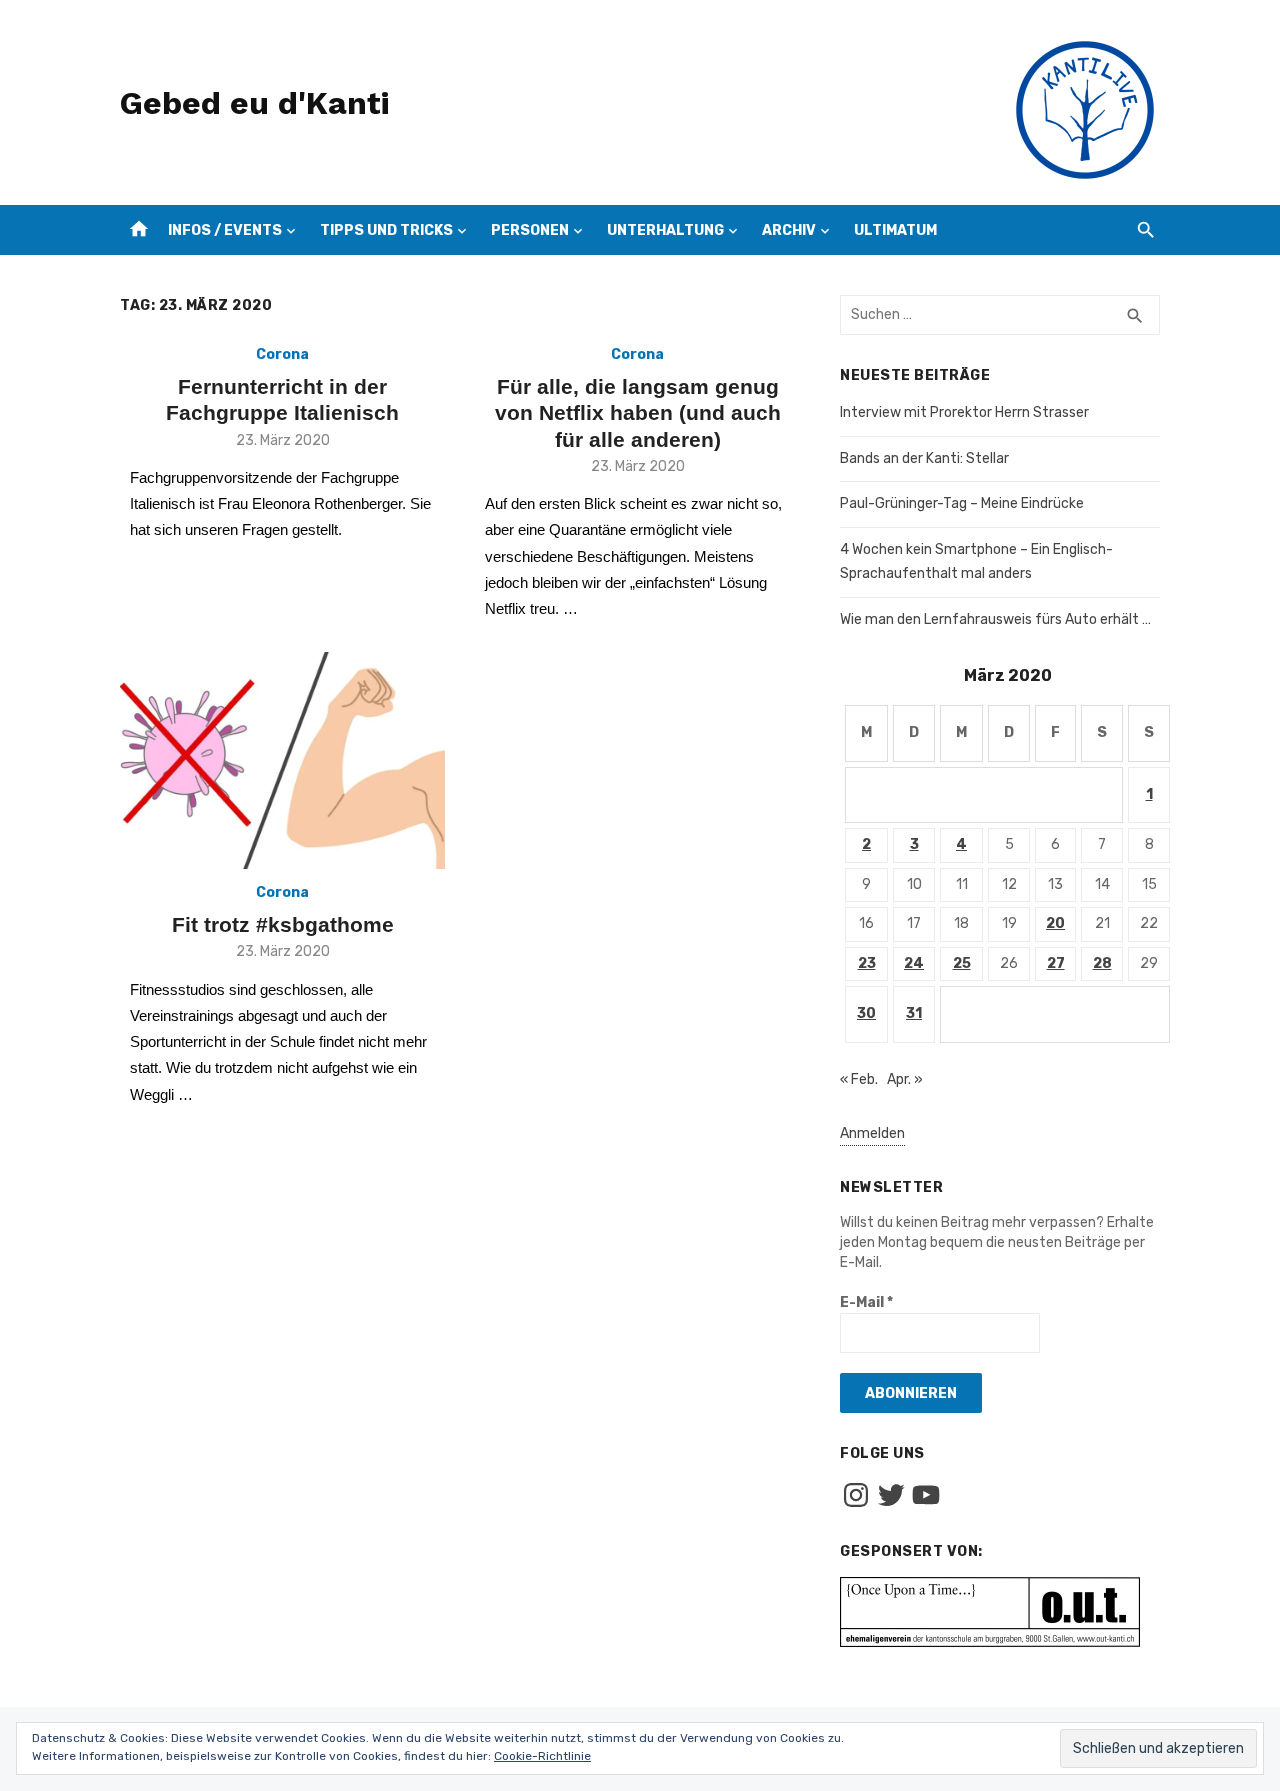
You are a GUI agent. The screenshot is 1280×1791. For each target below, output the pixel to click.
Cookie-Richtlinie (542, 1756)
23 (867, 963)
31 (914, 1013)
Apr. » (905, 1079)
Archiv (789, 230)
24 (914, 963)
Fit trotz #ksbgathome (283, 924)
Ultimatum (895, 230)
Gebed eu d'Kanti (254, 103)
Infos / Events (225, 230)
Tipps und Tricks (386, 230)
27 (1056, 963)
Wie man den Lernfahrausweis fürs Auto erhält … (995, 619)
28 (1102, 963)
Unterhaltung (665, 230)
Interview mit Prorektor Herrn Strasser (964, 412)
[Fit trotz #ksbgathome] (282, 760)
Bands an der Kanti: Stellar (924, 458)
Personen (530, 230)
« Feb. (859, 1079)
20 (1055, 923)
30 (866, 1013)
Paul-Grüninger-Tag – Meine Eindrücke (962, 503)
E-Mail (866, 1302)
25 (962, 963)
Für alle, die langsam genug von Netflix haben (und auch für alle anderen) (638, 413)
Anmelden (872, 1133)
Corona (282, 354)
